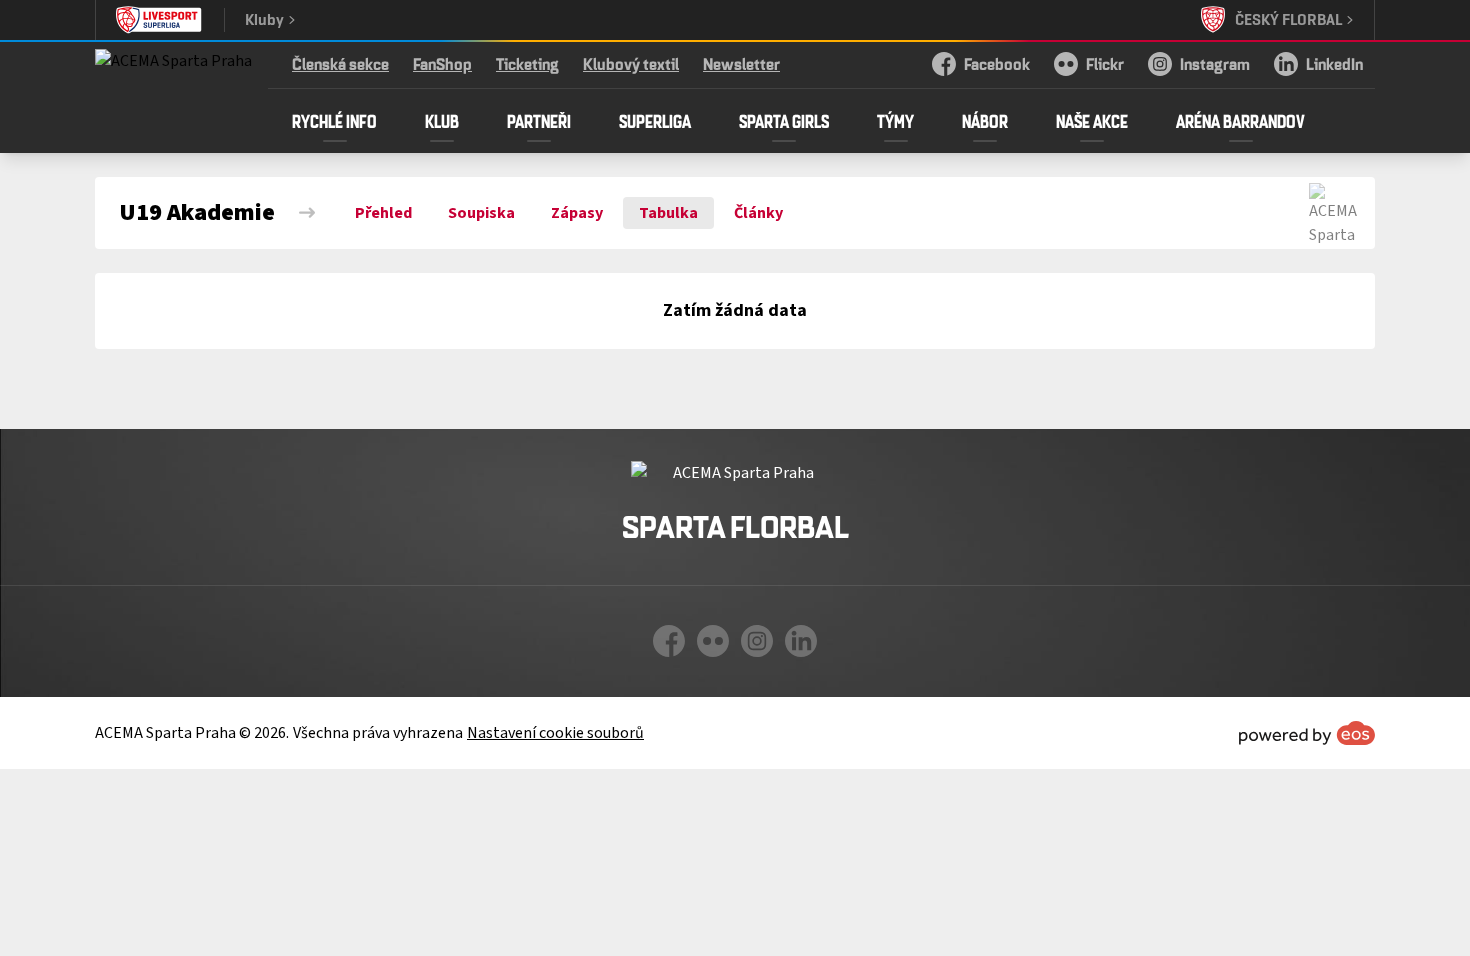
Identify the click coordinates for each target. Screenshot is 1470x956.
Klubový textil (631, 64)
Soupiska (481, 213)
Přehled (383, 213)
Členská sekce (340, 64)
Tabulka (668, 213)
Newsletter (741, 64)
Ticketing (527, 64)
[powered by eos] (1307, 733)
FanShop (442, 64)
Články (758, 213)
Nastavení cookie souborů (555, 733)
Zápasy (577, 213)
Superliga (655, 121)
